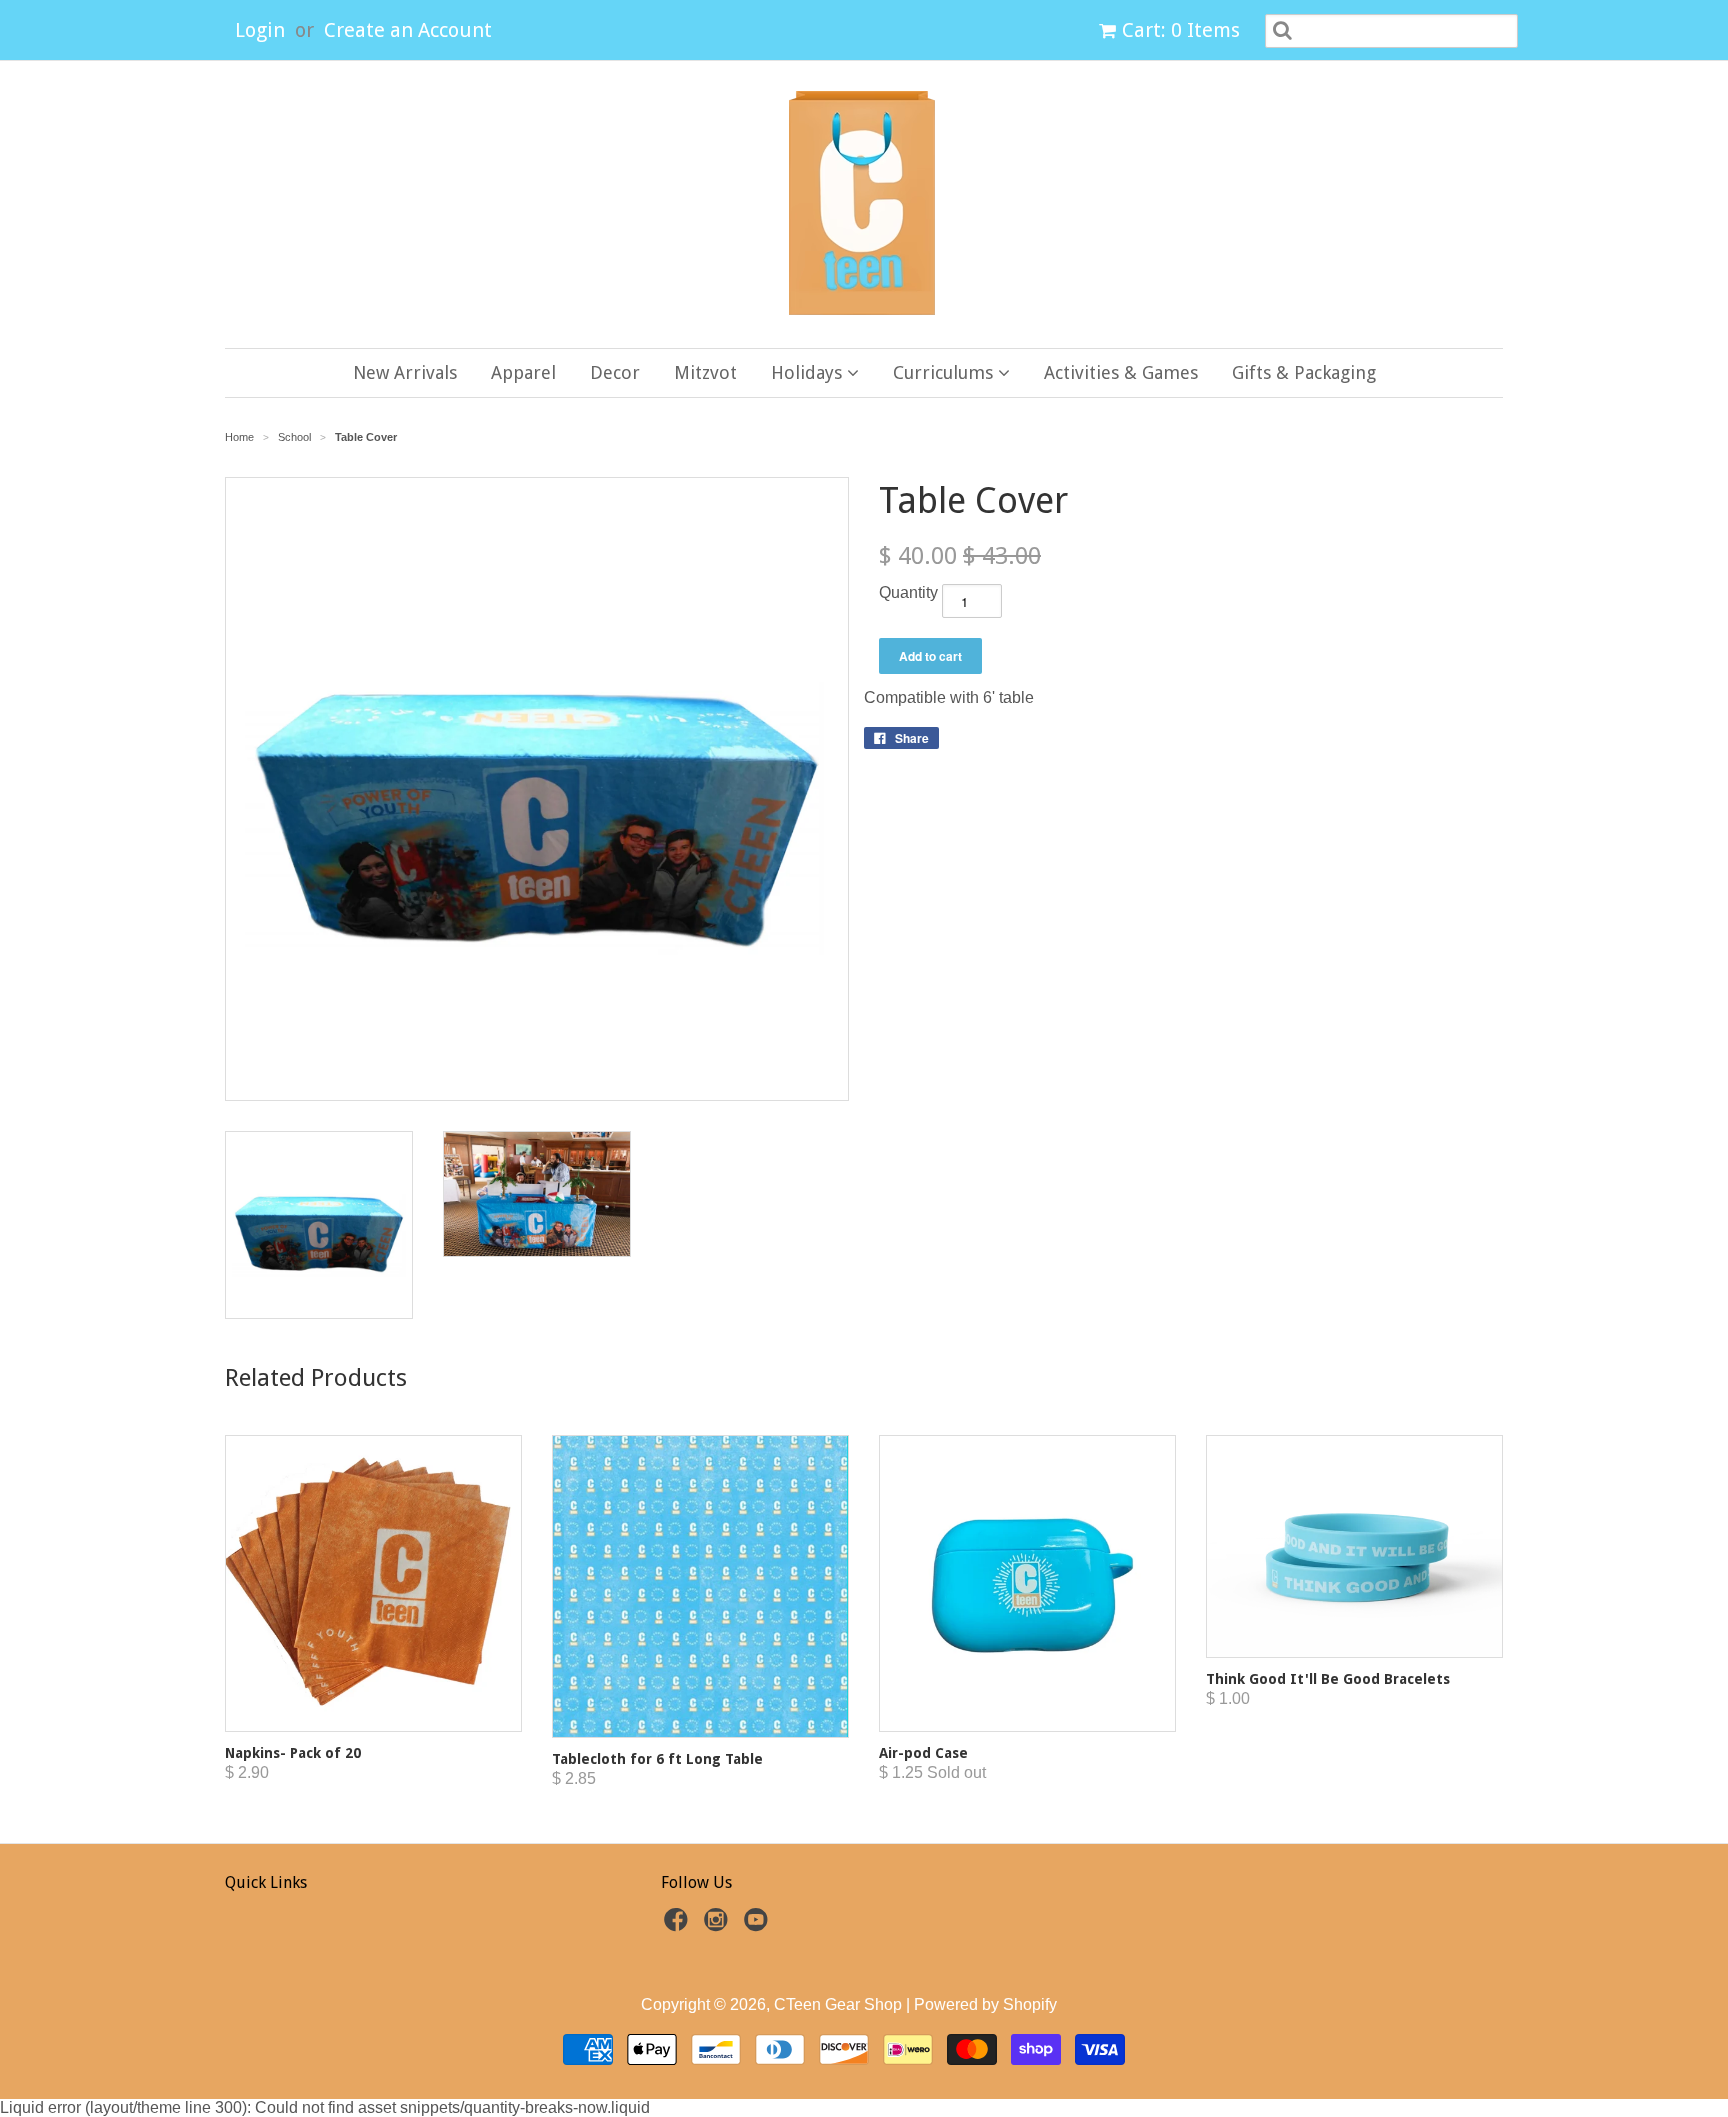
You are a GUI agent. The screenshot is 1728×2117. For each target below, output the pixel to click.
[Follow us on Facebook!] (679, 1925)
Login (260, 30)
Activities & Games (1121, 372)
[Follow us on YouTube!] (759, 1925)
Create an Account (408, 30)
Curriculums (945, 372)
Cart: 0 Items (1181, 30)
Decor (615, 372)
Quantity (908, 592)
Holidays (809, 372)
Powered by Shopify (985, 2004)
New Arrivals (405, 372)
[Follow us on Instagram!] (719, 1925)
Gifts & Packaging (1304, 372)
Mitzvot (705, 372)
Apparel (523, 372)
